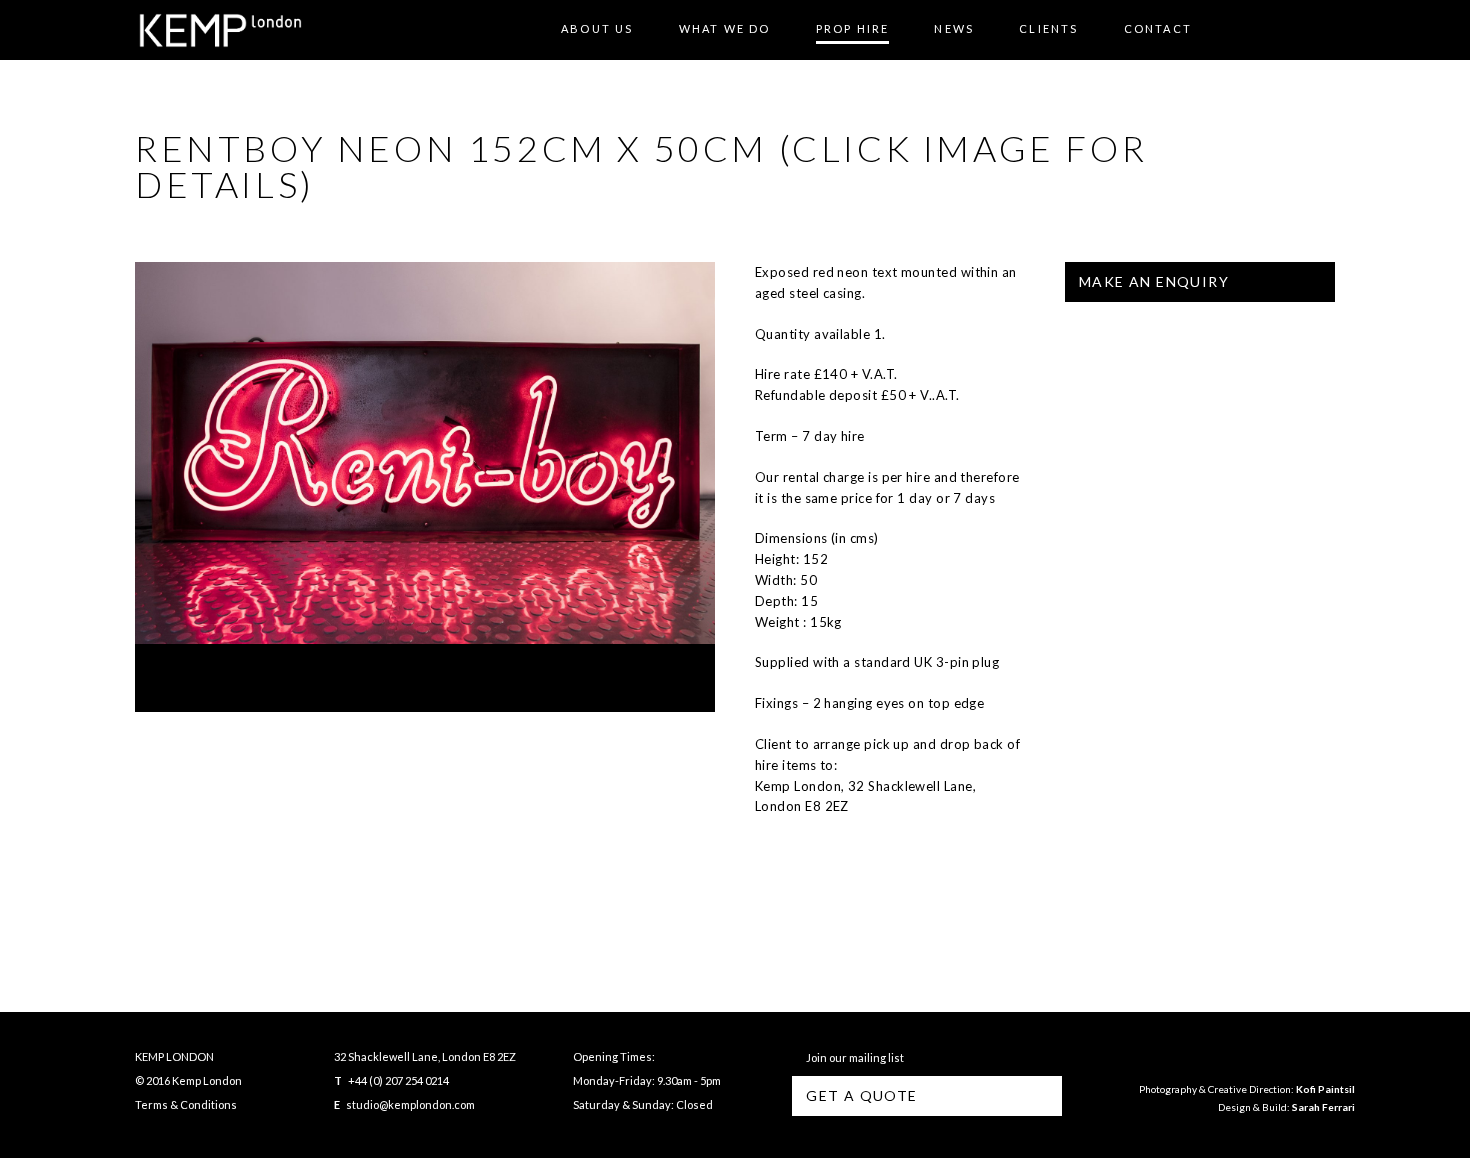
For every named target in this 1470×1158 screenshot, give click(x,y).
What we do (725, 28)
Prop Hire (853, 28)
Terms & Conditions (186, 1104)
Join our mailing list (853, 1057)
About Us (597, 28)
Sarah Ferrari (1323, 1107)
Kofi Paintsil (1325, 1089)
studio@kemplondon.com (410, 1104)
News (954, 28)
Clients (1048, 28)
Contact (1158, 28)
